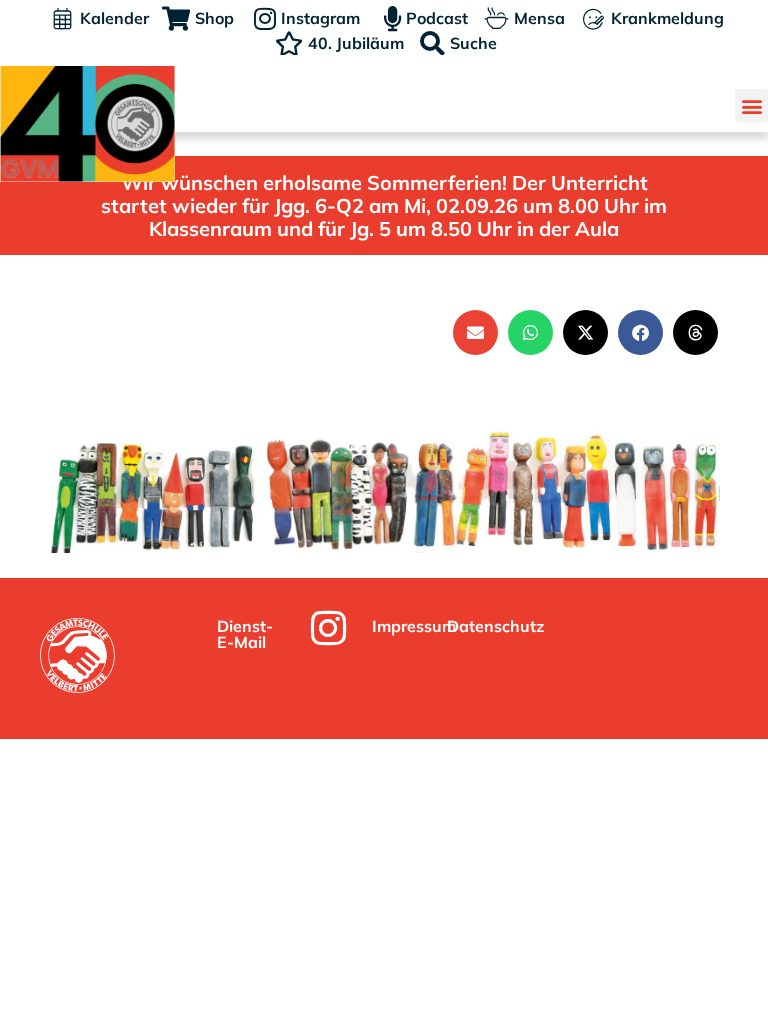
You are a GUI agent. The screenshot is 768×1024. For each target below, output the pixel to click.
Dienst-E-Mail (245, 634)
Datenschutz (495, 626)
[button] (751, 105)
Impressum (414, 626)
